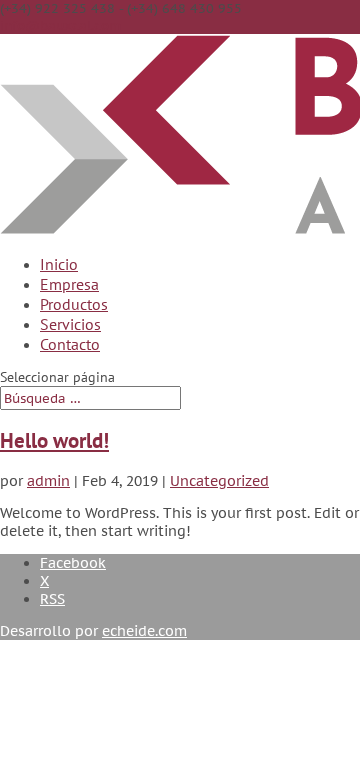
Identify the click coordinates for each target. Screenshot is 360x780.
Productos (74, 304)
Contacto (70, 344)
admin (48, 481)
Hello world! (54, 440)
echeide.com (144, 631)
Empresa (69, 284)
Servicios (70, 324)
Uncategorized (219, 481)
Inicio (59, 264)
